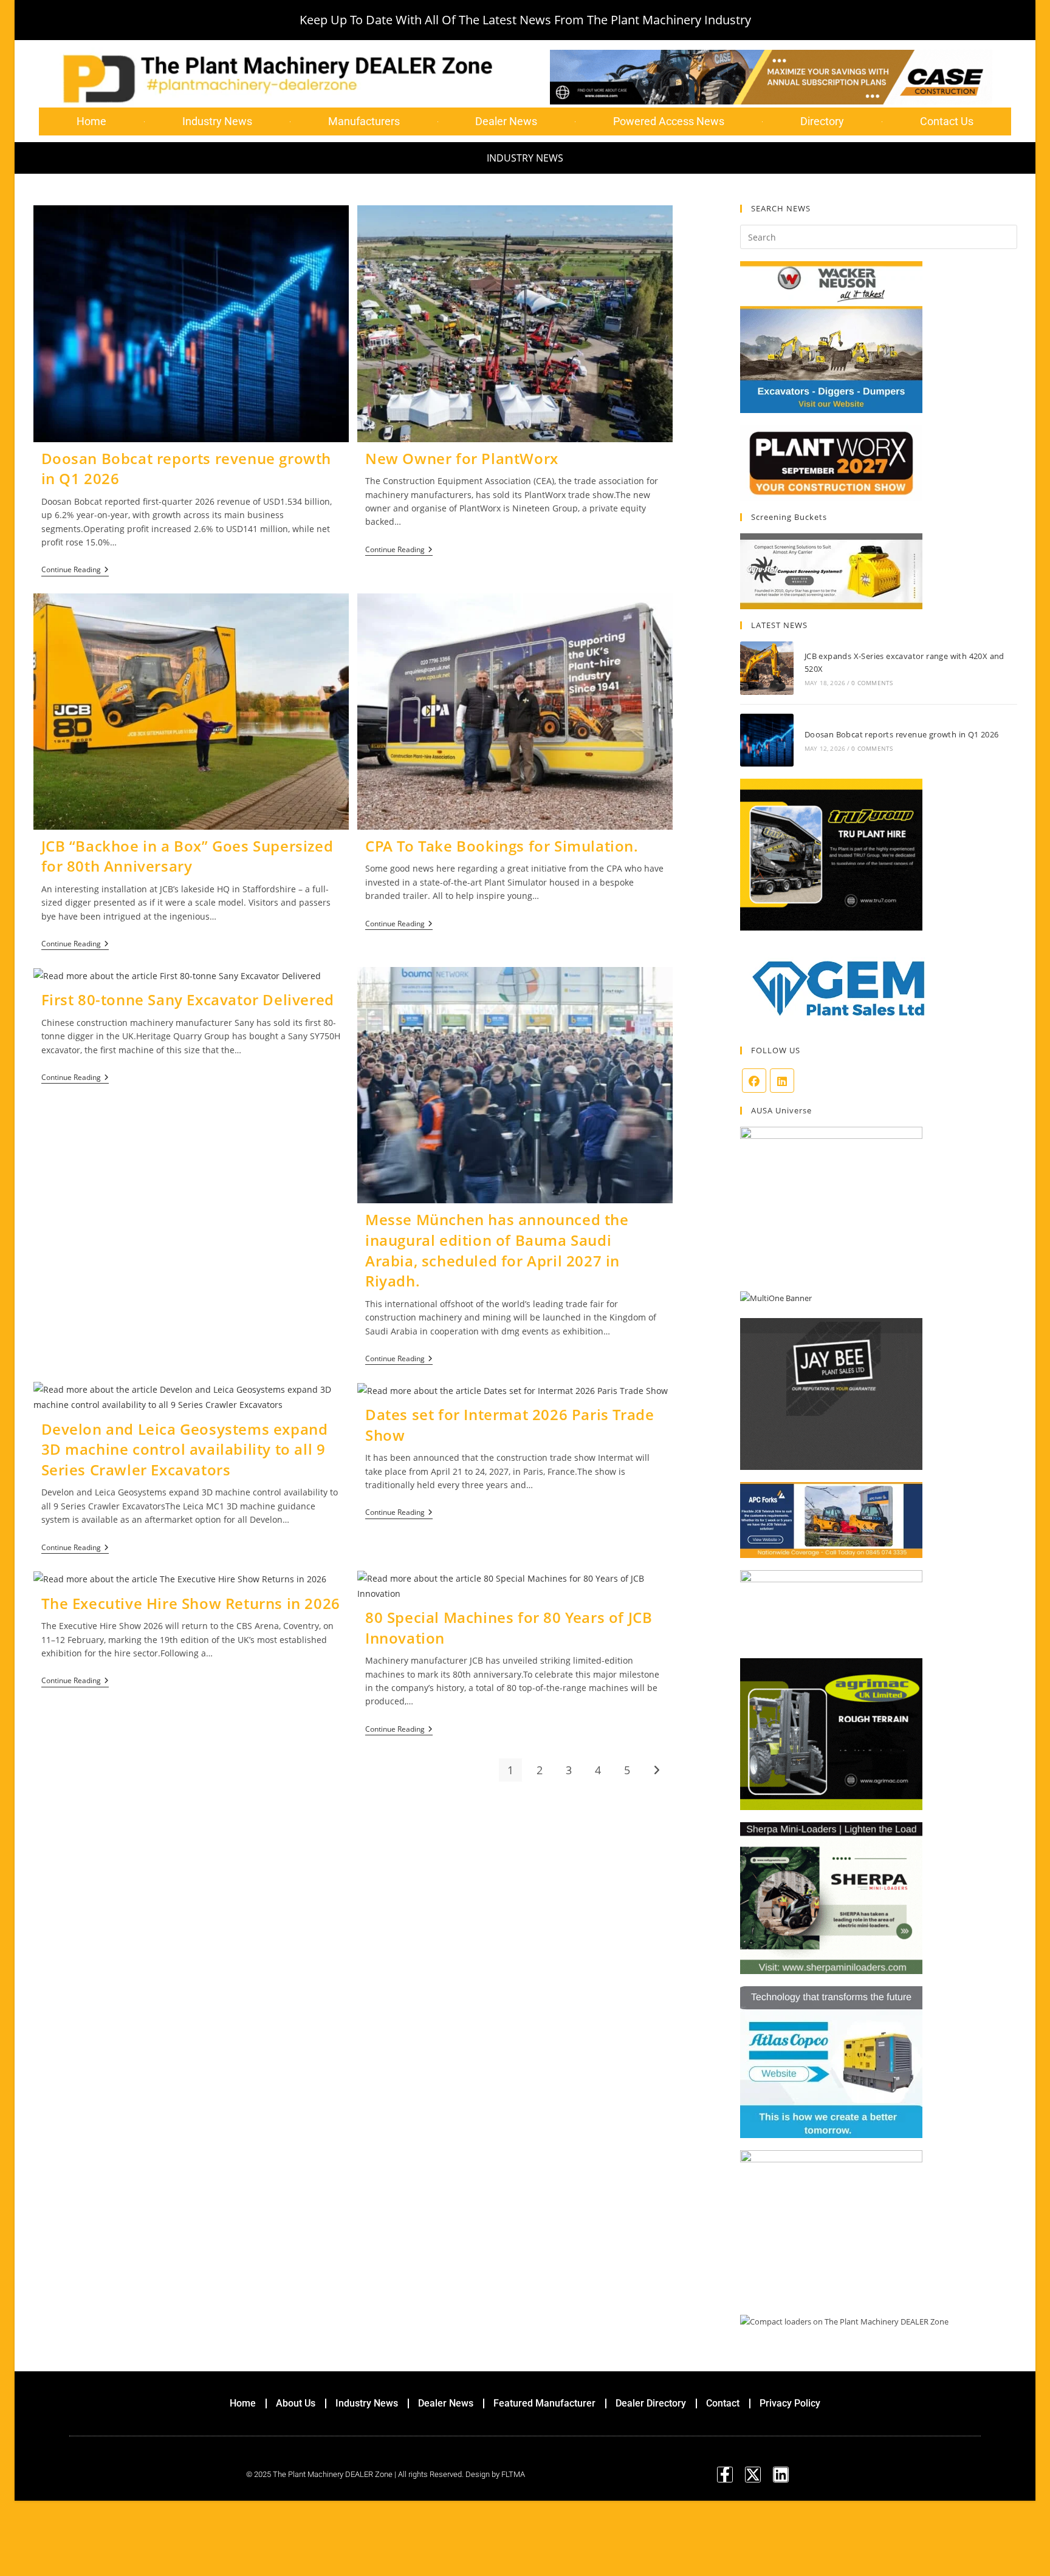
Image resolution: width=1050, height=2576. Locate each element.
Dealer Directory (651, 2403)
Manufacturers (364, 121)
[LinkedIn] (782, 1081)
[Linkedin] (781, 2475)
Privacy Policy (790, 2403)
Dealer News (506, 121)
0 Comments (872, 683)
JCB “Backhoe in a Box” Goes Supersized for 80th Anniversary (187, 856)
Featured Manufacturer (544, 2403)
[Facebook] (754, 1081)
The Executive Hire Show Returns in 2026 (191, 1603)
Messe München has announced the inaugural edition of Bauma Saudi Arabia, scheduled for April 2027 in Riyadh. (497, 1250)
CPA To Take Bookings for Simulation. (502, 846)
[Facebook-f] (725, 2475)
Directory (822, 121)
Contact (723, 2403)
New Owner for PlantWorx (462, 458)
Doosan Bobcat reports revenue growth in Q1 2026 (902, 734)
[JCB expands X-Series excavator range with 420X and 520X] (767, 668)
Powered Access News (669, 121)
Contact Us (947, 121)
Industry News (217, 121)
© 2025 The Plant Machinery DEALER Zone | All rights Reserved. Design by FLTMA (386, 2474)
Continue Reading (75, 570)
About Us (296, 2403)
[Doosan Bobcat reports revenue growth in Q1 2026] (767, 740)
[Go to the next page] (656, 1770)
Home (91, 121)
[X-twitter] (753, 2475)
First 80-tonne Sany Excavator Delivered (188, 999)
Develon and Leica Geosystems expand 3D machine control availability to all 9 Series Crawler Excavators (185, 1449)
